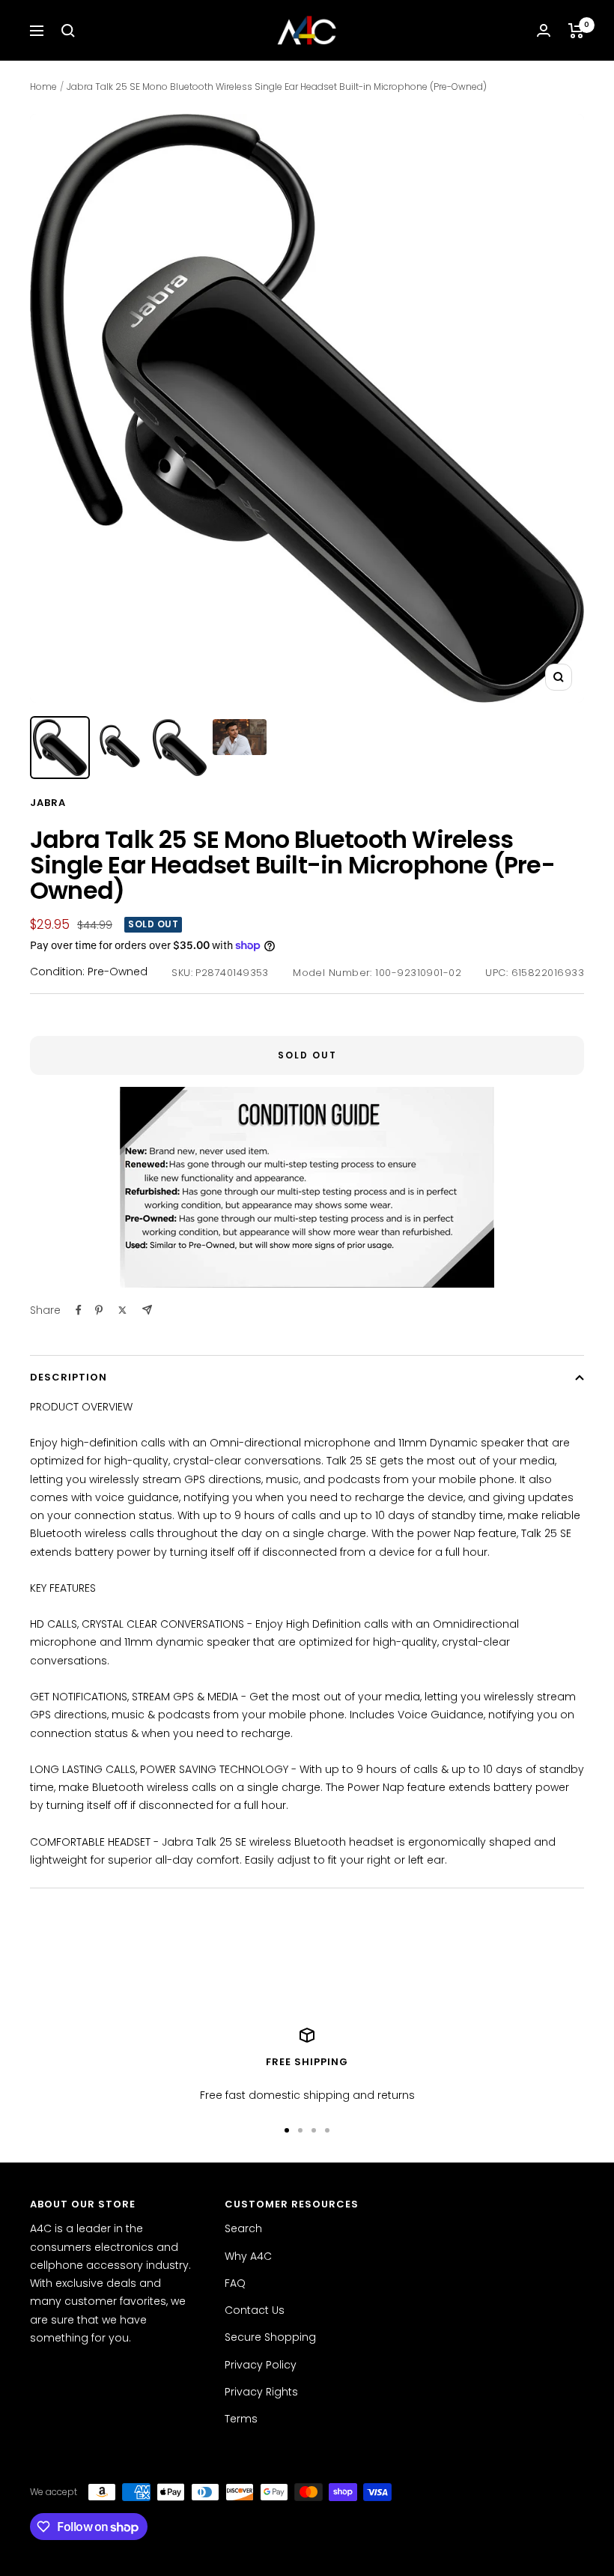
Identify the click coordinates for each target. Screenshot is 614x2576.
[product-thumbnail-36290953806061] (60, 748)
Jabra (48, 803)
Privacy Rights (261, 2392)
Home (43, 87)
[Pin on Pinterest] (99, 1310)
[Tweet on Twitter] (122, 1310)
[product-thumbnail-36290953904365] (240, 737)
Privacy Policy (261, 2365)
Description (69, 1377)
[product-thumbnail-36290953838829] (120, 746)
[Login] (544, 30)
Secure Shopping (270, 2337)
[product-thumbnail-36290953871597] (180, 748)
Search (243, 2228)
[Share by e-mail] (147, 1310)
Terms (241, 2419)
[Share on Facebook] (79, 1310)
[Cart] (576, 31)
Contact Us (255, 2310)
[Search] (68, 31)
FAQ (235, 2283)
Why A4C (248, 2256)
